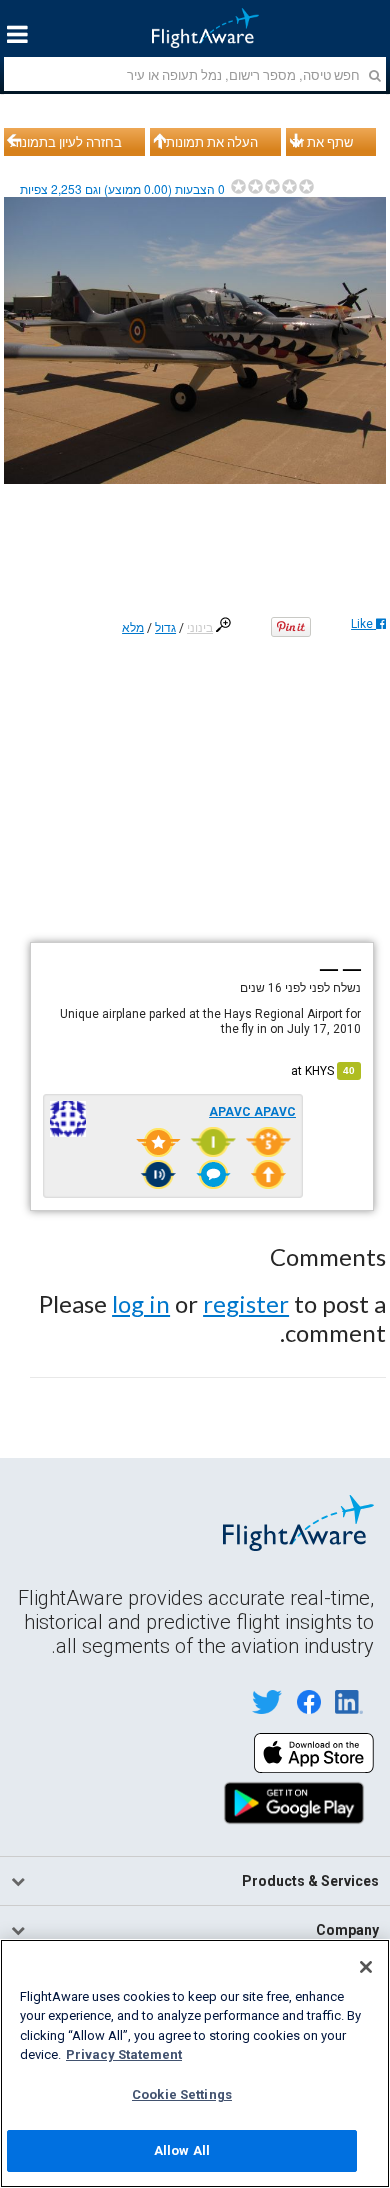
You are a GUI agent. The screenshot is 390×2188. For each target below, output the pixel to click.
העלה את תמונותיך (207, 142)
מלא (133, 628)
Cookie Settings (182, 2094)
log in (141, 1303)
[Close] (366, 1967)
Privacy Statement (124, 2054)
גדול (165, 628)
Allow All (182, 2150)
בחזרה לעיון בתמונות (66, 142)
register (246, 1303)
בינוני (200, 628)
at (323, 1071)
